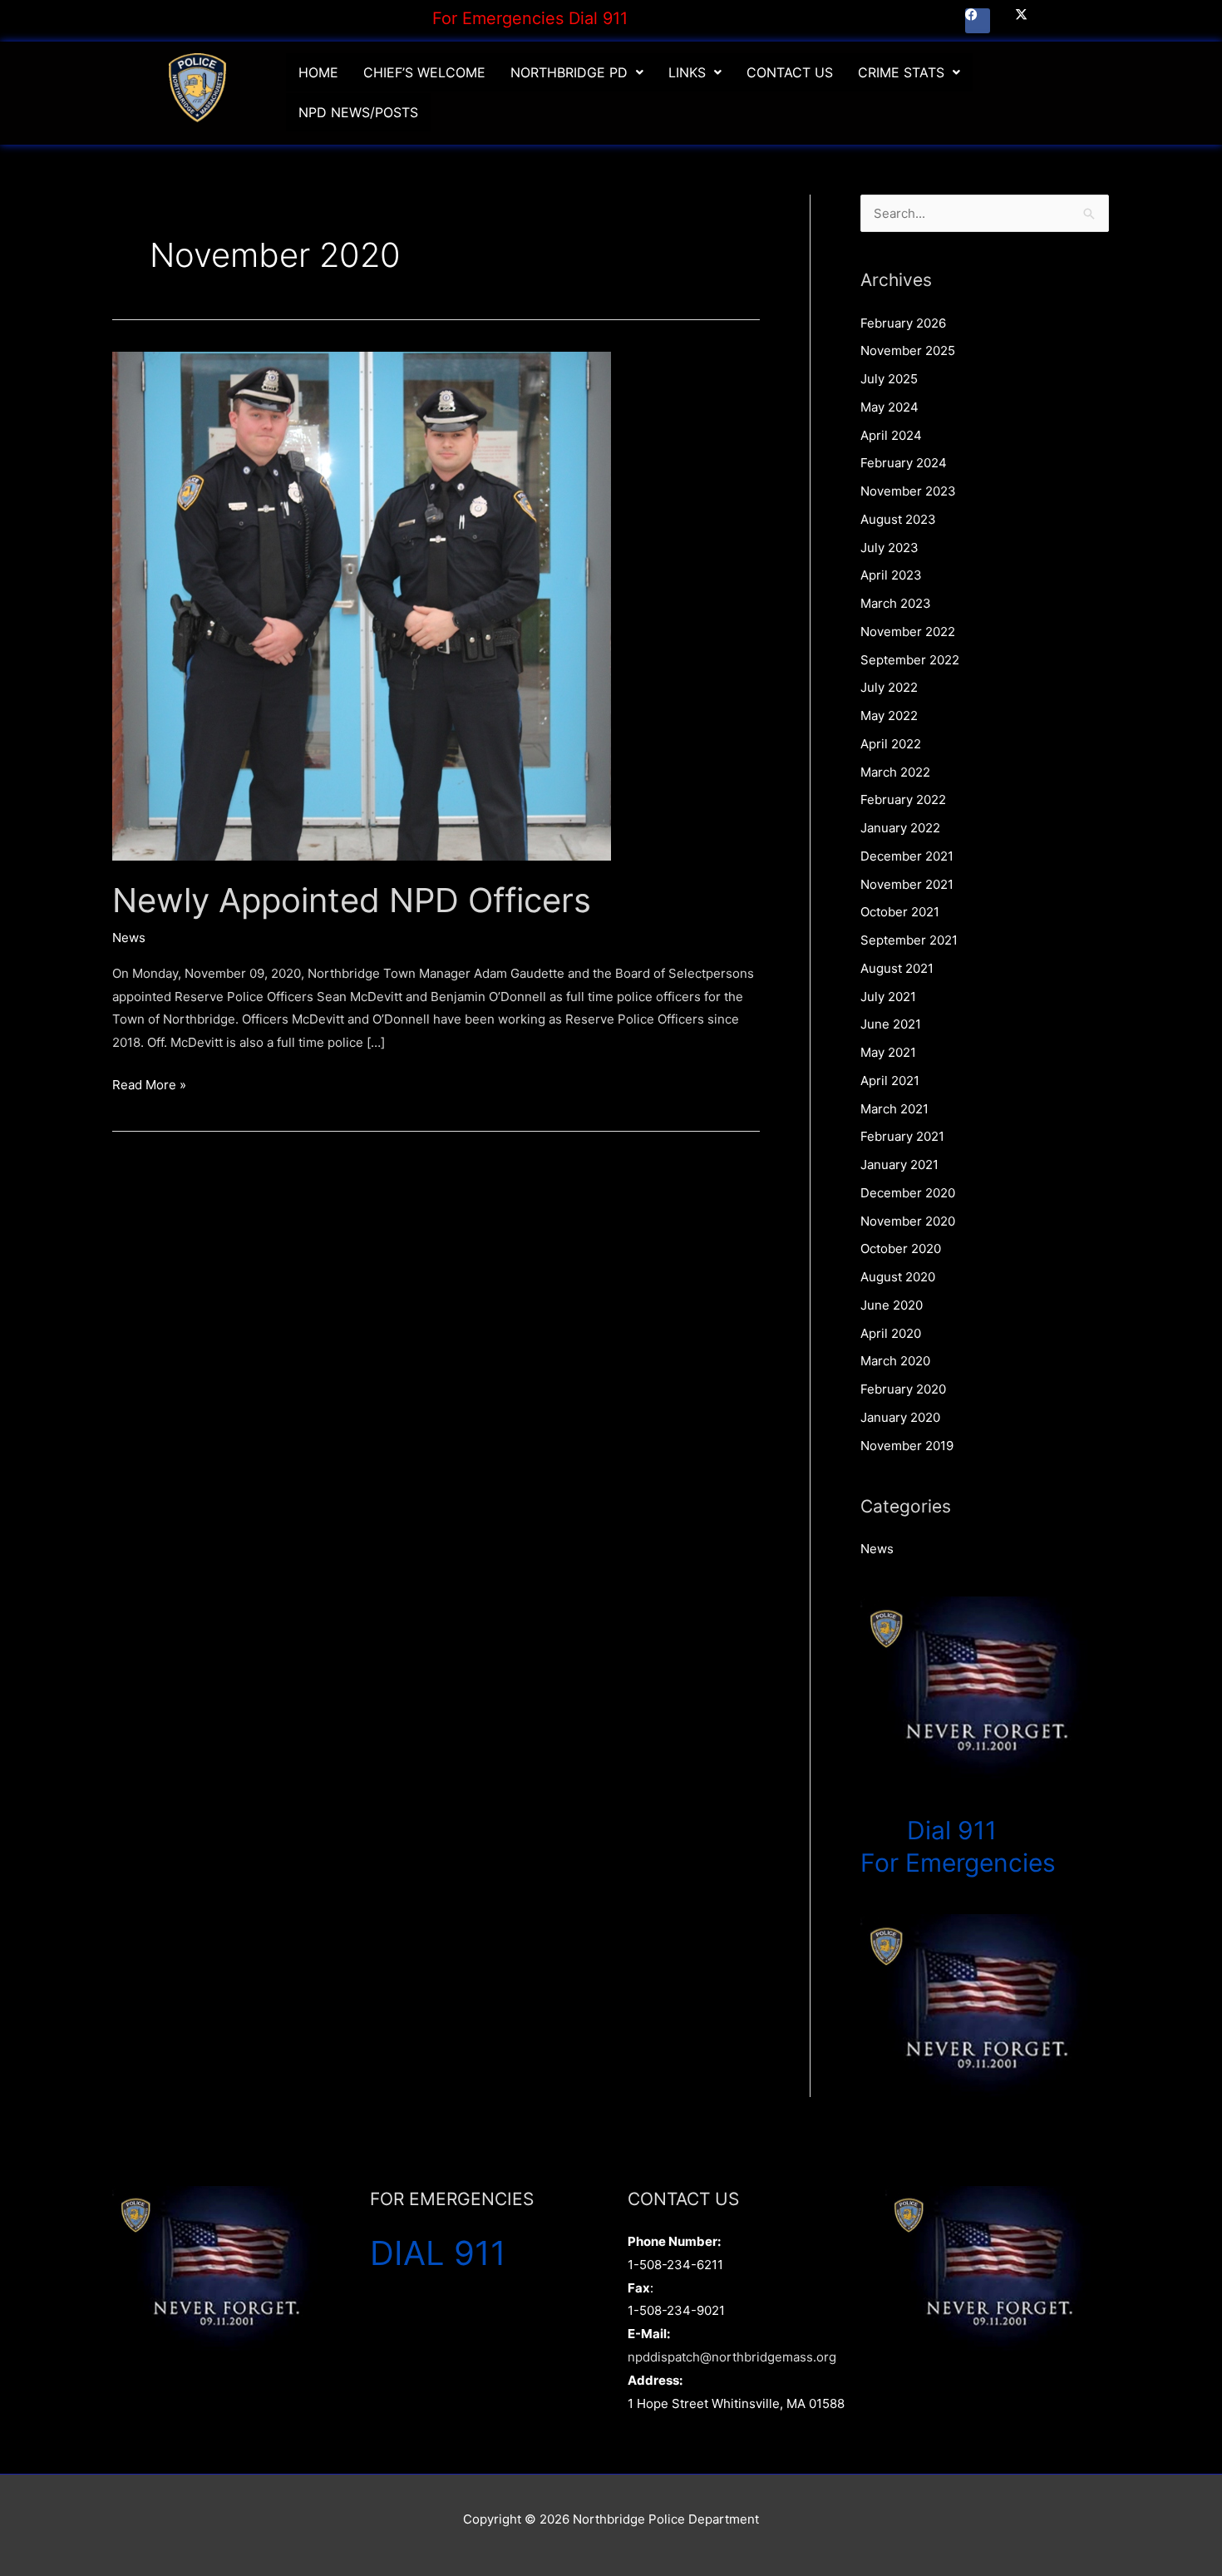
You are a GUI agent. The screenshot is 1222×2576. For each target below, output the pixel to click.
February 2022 (903, 799)
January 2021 (899, 1165)
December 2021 (907, 856)
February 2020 (903, 1389)
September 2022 (910, 660)
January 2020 (900, 1417)
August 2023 (898, 519)
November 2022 (908, 632)
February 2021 (902, 1136)
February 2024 (904, 463)
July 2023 (889, 548)
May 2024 (889, 407)
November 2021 (907, 884)
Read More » (149, 1083)
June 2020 (892, 1305)
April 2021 (890, 1081)
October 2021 (900, 912)
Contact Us (790, 72)
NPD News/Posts (358, 112)
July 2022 (889, 687)
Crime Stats (901, 72)
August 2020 (898, 1277)
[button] (577, 72)
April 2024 (891, 435)
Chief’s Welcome (424, 72)
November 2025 (908, 350)
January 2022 (900, 828)
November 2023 (908, 491)
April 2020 (891, 1333)
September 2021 (909, 940)
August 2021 (897, 968)
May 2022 (889, 716)
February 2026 (903, 323)
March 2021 (894, 1109)
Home (318, 72)
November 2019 (907, 1446)
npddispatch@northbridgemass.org (732, 2357)
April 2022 (891, 744)
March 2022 (895, 772)
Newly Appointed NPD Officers (352, 900)
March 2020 (895, 1361)
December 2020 (908, 1193)
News (129, 938)
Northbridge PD (569, 72)
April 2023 (891, 575)
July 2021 (888, 997)
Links (687, 72)
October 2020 (901, 1249)
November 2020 (908, 1221)
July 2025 (889, 379)
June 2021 (891, 1024)
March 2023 (896, 603)
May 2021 (888, 1052)
